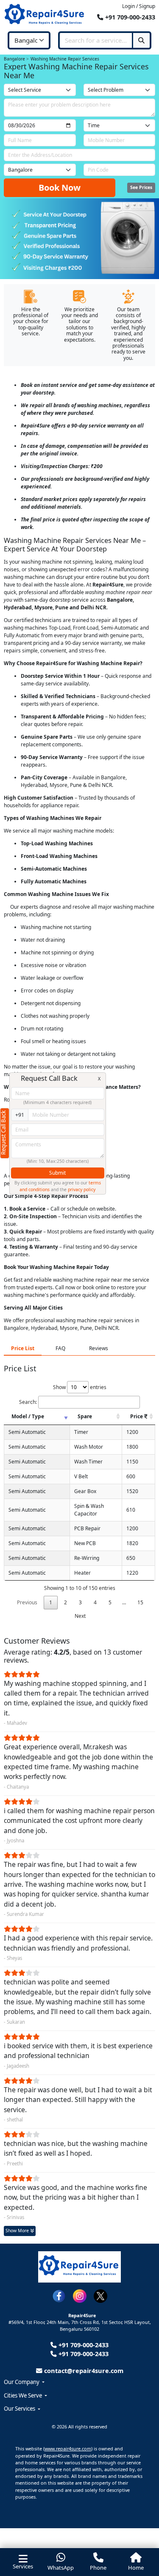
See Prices (141, 187)
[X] (100, 2295)
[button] (79, 2382)
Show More (18, 2231)
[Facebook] (59, 2295)
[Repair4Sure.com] (45, 15)
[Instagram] (80, 2295)
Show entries (80, 1387)
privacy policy (82, 1189)
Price (137, 1416)
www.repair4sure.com (68, 2449)
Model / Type (28, 1416)
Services (23, 2566)
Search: (28, 1402)
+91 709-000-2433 (129, 17)
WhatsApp (61, 2568)
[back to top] (140, 2537)
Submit (57, 1173)
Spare (85, 1416)
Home (136, 2568)
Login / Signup (139, 6)
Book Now (60, 188)
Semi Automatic (27, 1432)
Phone (98, 2568)
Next (80, 1616)
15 (140, 1602)
